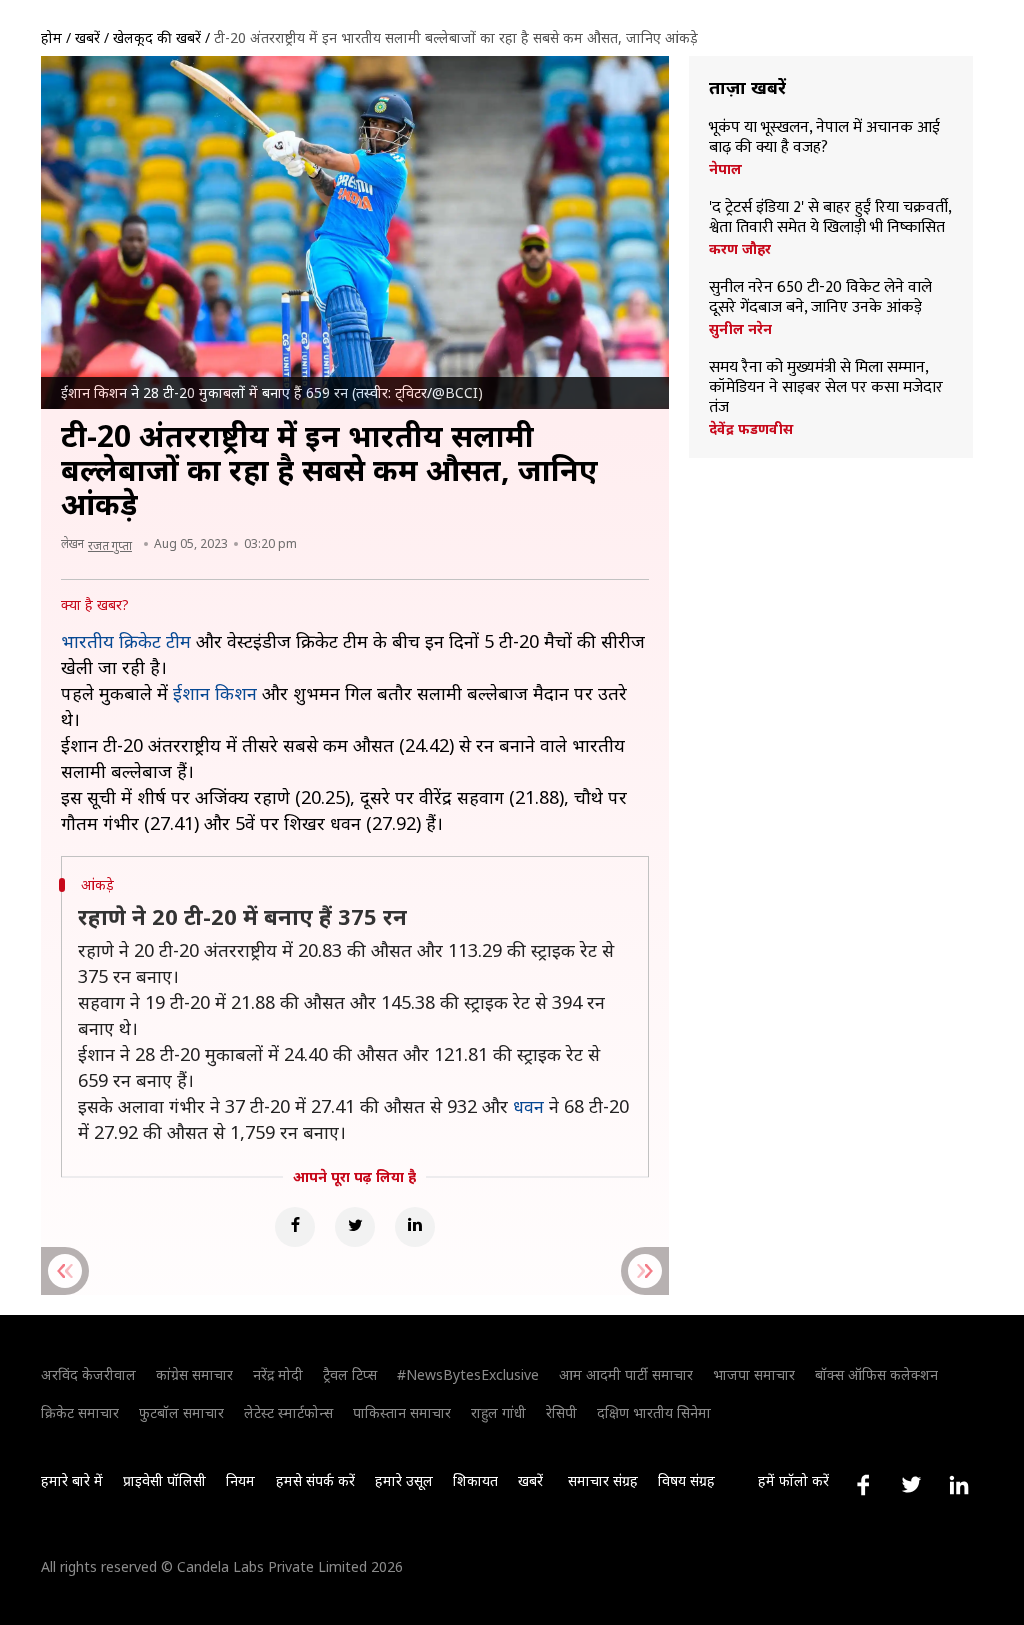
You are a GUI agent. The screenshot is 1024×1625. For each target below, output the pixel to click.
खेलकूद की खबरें (157, 37)
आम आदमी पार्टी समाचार (626, 1374)
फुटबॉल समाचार (181, 1412)
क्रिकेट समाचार (80, 1412)
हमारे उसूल (404, 1480)
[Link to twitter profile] (911, 1485)
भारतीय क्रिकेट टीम (126, 641)
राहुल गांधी (498, 1412)
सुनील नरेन (740, 329)
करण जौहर (740, 249)
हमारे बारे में (72, 1480)
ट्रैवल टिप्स (350, 1374)
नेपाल (725, 169)
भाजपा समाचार (754, 1374)
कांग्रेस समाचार (194, 1374)
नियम (240, 1480)
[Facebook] (295, 1227)
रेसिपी (561, 1412)
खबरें (87, 37)
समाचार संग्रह (603, 1480)
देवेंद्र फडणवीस (751, 429)
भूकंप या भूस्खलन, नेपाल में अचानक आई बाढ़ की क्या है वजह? (824, 138)
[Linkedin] (415, 1227)
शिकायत (475, 1480)
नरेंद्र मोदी (278, 1374)
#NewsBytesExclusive (468, 1374)
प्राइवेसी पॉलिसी (164, 1480)
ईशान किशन (215, 693)
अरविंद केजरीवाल (88, 1374)
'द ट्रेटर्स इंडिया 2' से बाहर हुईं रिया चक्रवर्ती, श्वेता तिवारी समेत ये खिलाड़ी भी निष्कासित (830, 218)
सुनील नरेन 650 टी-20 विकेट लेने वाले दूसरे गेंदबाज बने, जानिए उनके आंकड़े (820, 298)
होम (51, 37)
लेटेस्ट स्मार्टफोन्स (288, 1412)
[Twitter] (355, 1227)
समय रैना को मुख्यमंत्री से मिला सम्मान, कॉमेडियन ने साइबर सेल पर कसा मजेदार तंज (826, 388)
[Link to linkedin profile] (959, 1485)
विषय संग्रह (686, 1480)
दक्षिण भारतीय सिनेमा (654, 1412)
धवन (528, 1106)
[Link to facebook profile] (863, 1485)
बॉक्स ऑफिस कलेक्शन (876, 1374)
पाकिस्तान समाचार (402, 1412)
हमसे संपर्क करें (315, 1480)
